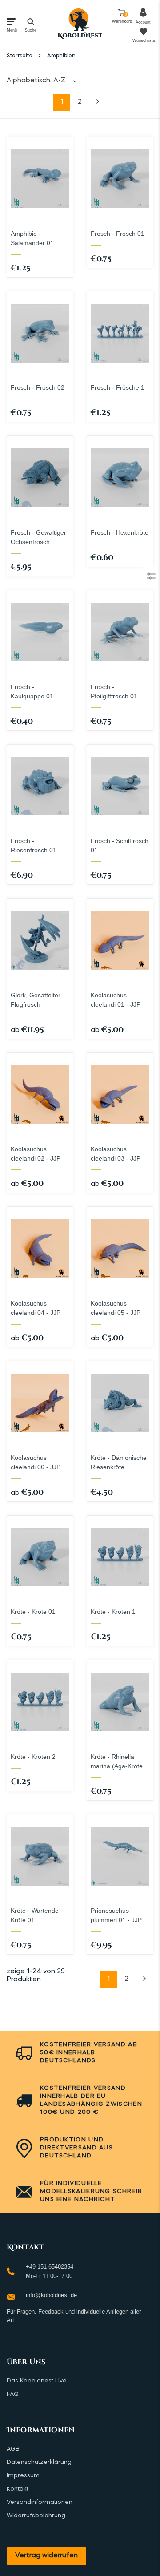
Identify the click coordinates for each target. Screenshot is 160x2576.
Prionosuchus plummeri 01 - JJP (116, 1915)
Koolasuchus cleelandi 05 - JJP (116, 1308)
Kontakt (18, 2489)
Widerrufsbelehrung (36, 2516)
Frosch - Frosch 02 (38, 387)
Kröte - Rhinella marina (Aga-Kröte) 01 (118, 1762)
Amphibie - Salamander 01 (32, 238)
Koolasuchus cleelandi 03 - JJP (116, 1154)
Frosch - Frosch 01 (118, 234)
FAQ (13, 2394)
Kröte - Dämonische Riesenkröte (119, 1462)
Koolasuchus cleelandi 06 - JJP (36, 1462)
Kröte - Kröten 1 (113, 1612)
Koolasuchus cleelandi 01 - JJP (116, 1000)
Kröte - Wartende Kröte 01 (35, 1915)
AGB (13, 2449)
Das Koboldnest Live (37, 2381)
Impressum (23, 2476)
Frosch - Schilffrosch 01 (120, 845)
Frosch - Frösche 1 (118, 387)
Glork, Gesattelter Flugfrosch (36, 1000)
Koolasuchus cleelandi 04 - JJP (36, 1308)
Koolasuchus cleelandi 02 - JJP (36, 1154)
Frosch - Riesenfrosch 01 (34, 845)
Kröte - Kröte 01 (33, 1612)
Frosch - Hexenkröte (120, 532)
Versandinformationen (40, 2502)
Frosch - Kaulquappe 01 (32, 691)
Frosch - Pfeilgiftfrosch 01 (114, 691)
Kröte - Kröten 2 (33, 1757)
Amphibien (61, 56)
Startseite (20, 56)
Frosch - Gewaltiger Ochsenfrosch (38, 537)
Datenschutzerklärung (39, 2462)
